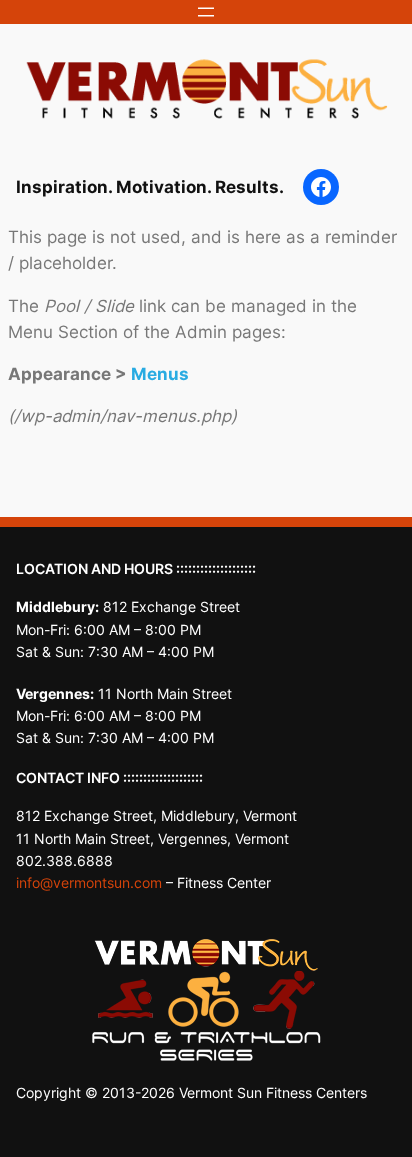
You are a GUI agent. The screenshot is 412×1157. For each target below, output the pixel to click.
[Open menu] (206, 12)
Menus (160, 374)
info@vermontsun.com (89, 882)
